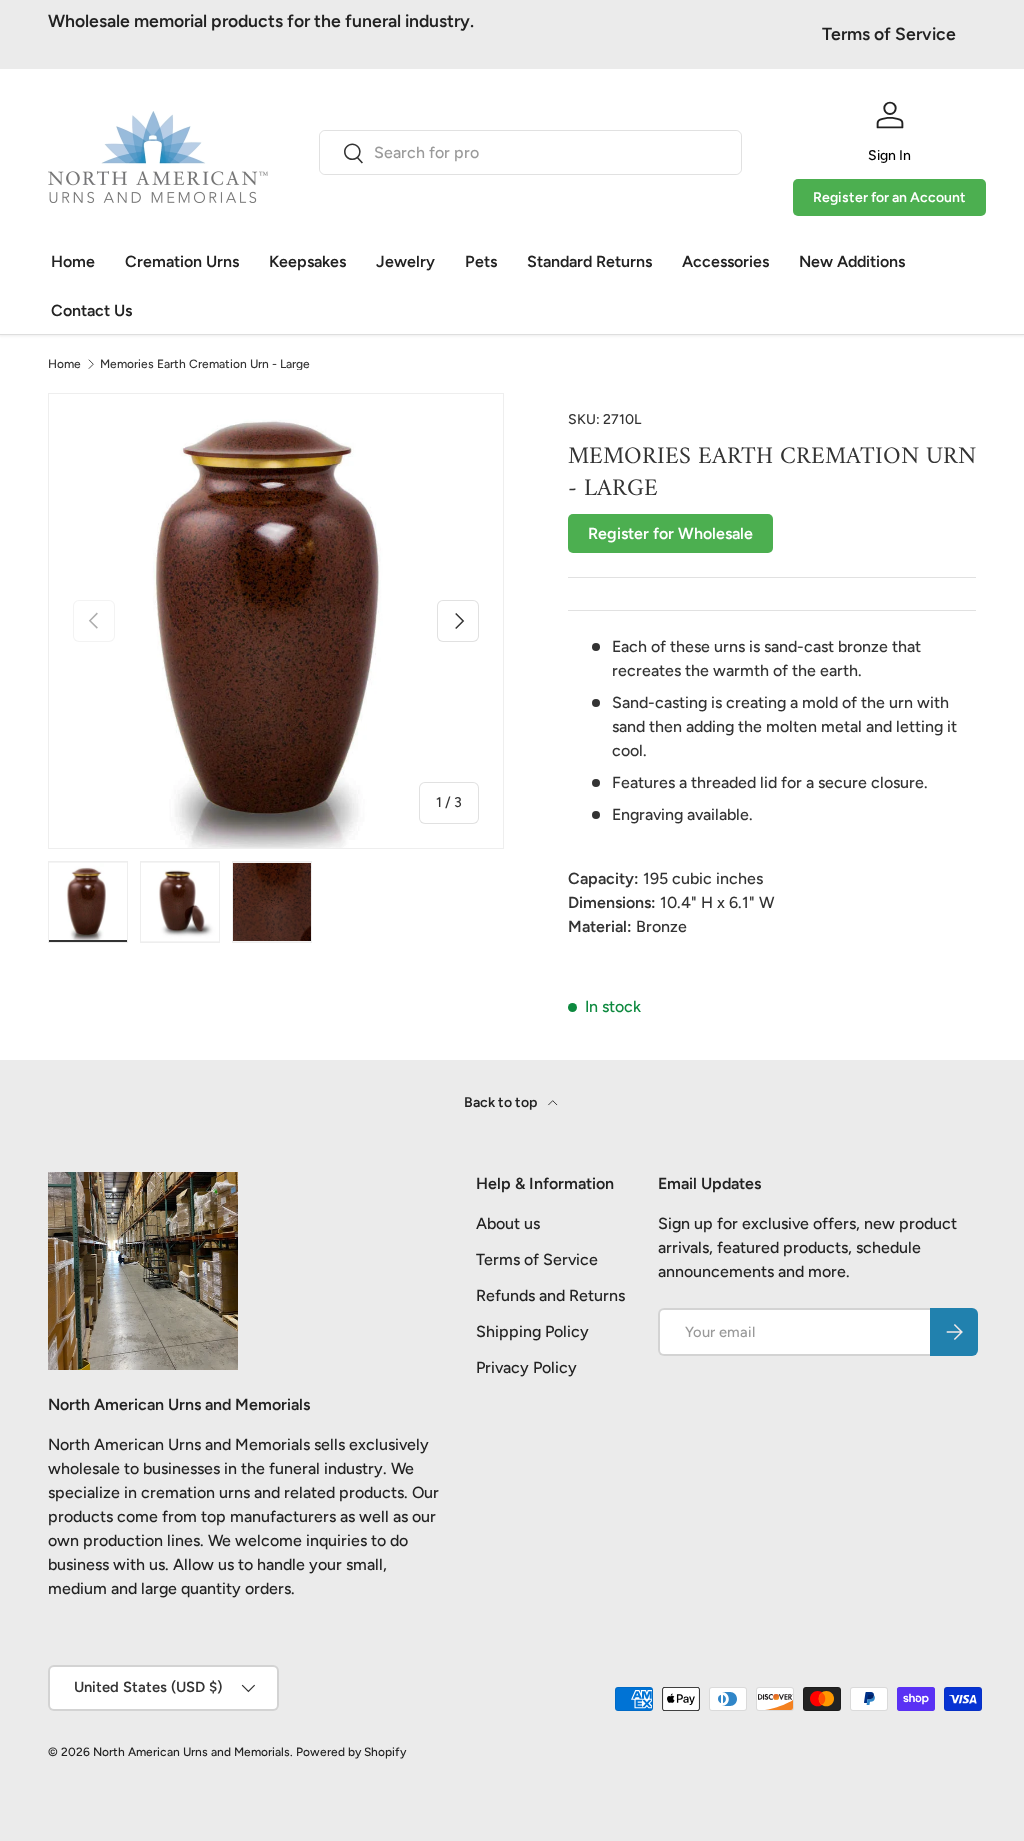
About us (508, 1223)
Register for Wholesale (670, 533)
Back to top (502, 1102)
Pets (481, 261)
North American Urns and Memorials (191, 1752)
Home (73, 261)
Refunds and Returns (550, 1295)
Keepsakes (307, 261)
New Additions (852, 261)
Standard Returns (589, 261)
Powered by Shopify (351, 1752)
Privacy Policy (526, 1367)
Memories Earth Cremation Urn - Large (205, 364)
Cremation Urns (182, 261)
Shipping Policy (532, 1331)
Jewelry (405, 261)
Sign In (889, 155)
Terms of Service (889, 33)
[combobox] (530, 152)
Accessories (725, 261)
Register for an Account (889, 197)
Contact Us (91, 310)
